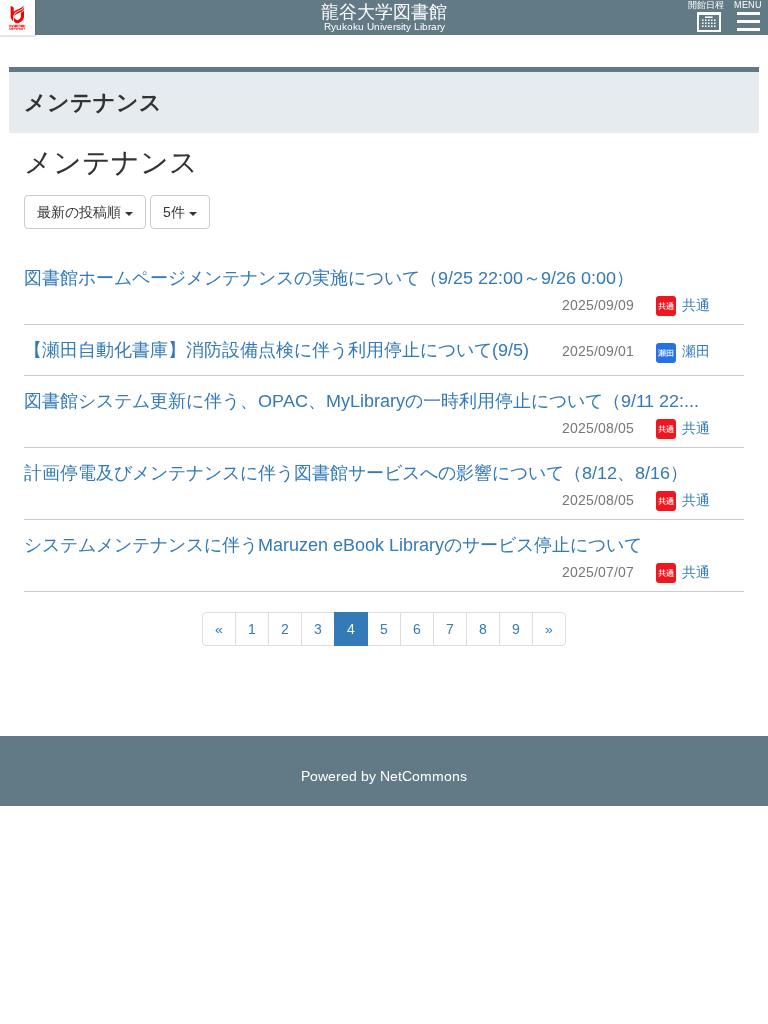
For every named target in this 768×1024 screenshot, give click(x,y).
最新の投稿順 (81, 212)
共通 (694, 305)
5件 (176, 212)
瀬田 (694, 351)
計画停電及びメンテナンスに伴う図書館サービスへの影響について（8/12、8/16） (356, 473)
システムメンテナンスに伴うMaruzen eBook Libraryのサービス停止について (333, 545)
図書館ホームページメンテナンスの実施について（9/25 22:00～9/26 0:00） (329, 278)
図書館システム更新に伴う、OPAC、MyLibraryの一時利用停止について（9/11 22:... (361, 401)
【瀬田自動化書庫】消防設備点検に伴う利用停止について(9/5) (276, 350)
